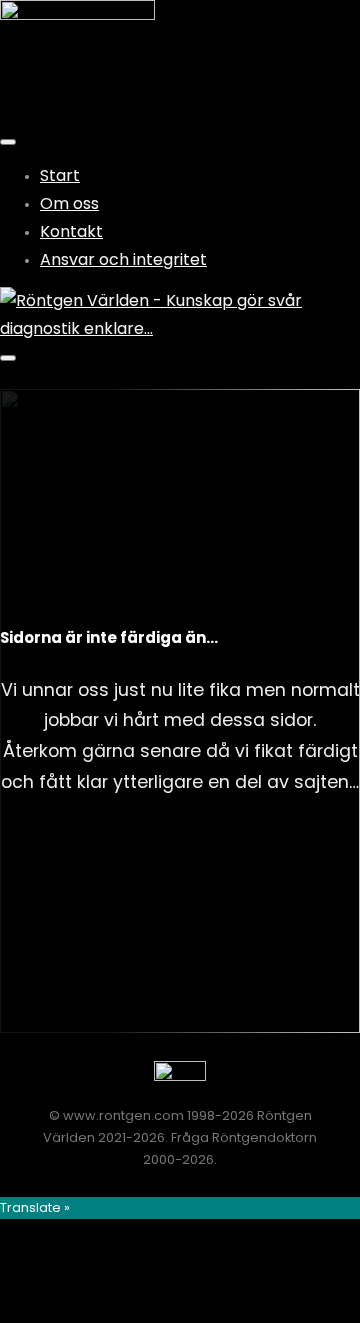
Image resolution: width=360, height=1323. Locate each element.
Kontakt (71, 231)
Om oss (69, 203)
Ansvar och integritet (123, 259)
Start (60, 175)
